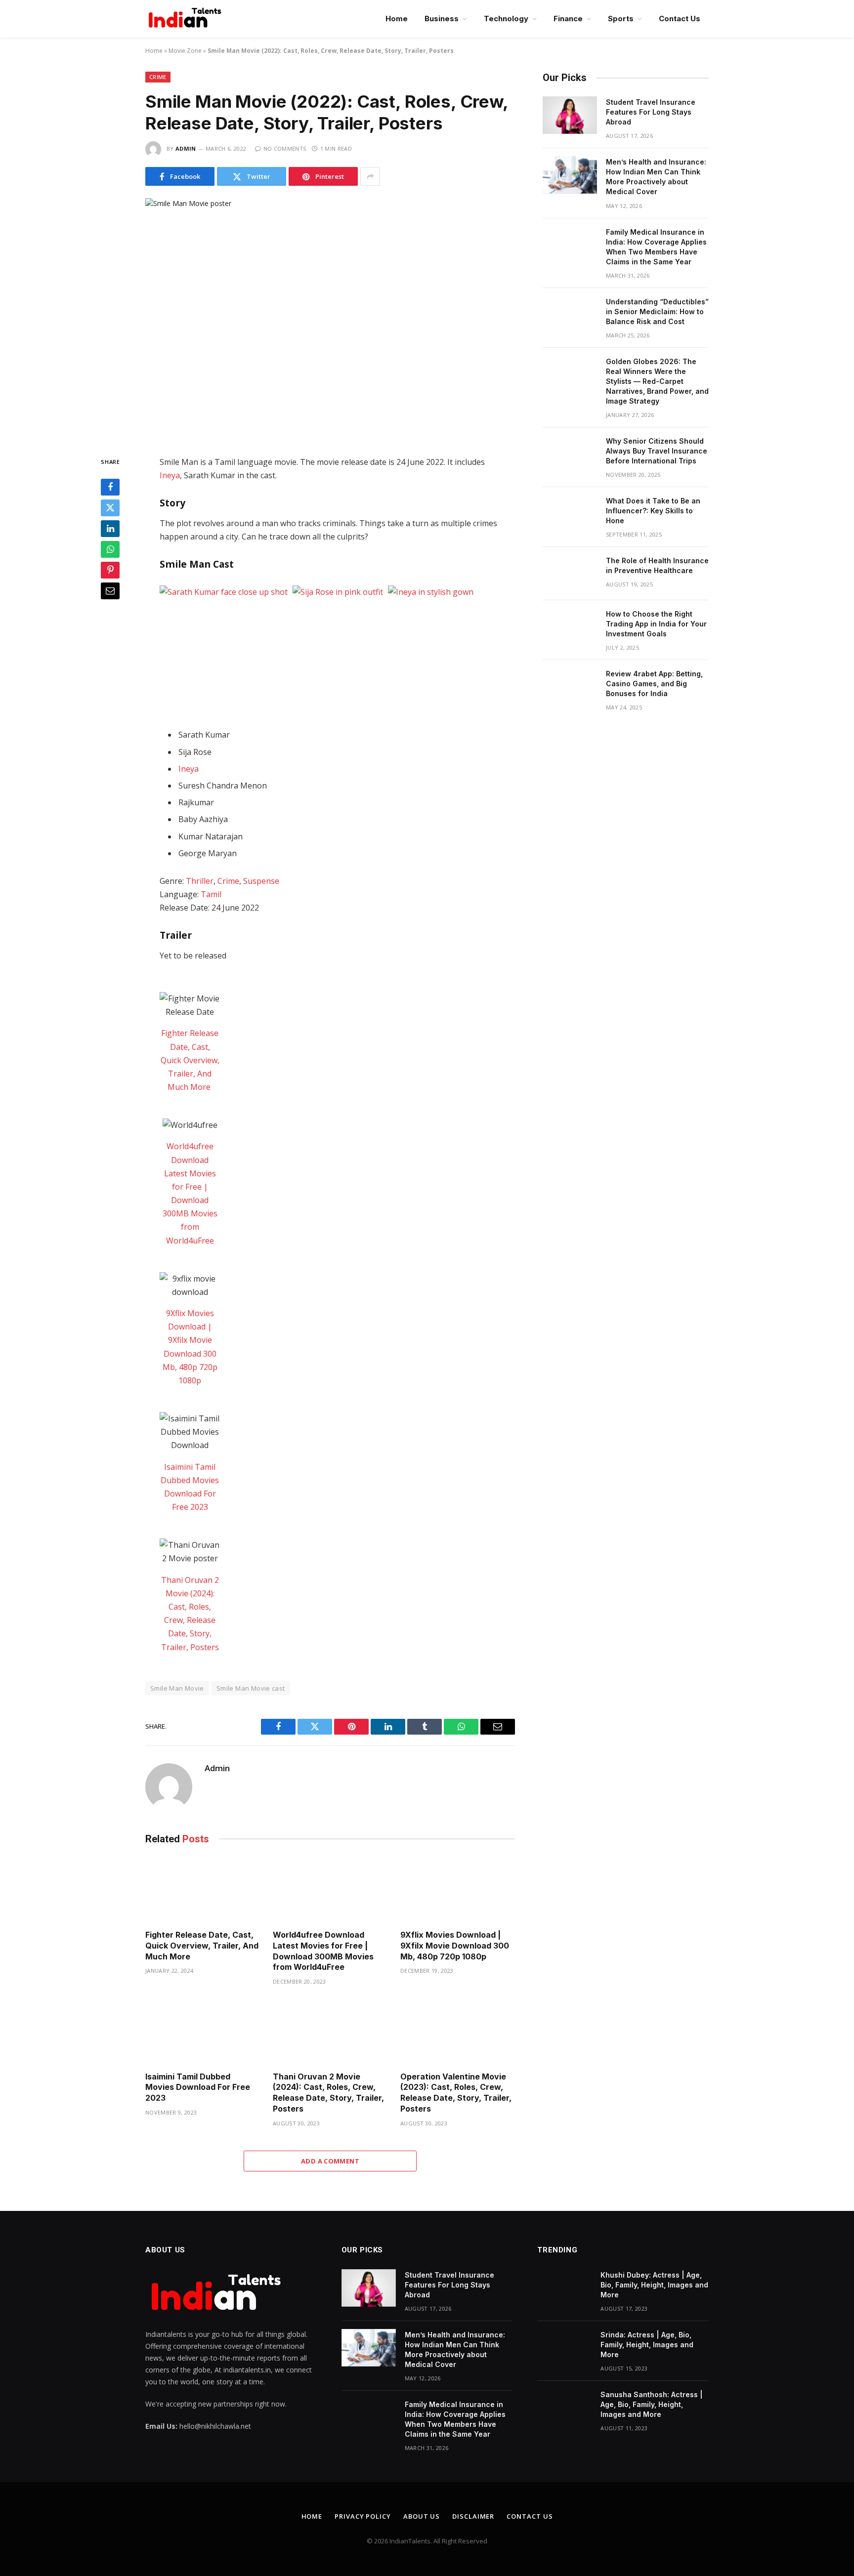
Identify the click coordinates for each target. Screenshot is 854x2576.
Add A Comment (330, 2161)
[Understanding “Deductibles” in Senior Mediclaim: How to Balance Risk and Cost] (570, 315)
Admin (186, 148)
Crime (158, 77)
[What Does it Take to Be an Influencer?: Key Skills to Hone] (570, 514)
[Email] (110, 591)
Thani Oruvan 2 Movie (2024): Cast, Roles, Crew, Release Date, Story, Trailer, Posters (328, 2093)
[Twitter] (110, 508)
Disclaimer (473, 2516)
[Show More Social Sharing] (370, 176)
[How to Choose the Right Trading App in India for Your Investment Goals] (570, 627)
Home (397, 19)
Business (442, 19)
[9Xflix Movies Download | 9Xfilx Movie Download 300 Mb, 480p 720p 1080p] (458, 1890)
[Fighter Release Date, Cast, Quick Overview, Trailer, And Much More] (203, 1890)
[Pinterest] (110, 570)
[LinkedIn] (110, 529)
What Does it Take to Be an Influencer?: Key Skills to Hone (653, 511)
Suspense (261, 881)
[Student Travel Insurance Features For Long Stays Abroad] (570, 115)
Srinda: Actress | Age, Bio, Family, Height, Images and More (647, 2345)
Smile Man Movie (177, 1688)
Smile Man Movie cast (251, 1688)
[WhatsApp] (110, 549)
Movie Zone (185, 51)
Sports (621, 19)
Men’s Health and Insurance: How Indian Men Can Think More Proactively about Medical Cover (656, 177)
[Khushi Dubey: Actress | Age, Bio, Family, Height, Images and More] (564, 2288)
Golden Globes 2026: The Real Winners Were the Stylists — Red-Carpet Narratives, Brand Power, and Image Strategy (657, 381)
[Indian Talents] (187, 19)
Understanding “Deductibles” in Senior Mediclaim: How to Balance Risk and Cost (657, 312)
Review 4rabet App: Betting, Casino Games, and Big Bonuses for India (654, 684)
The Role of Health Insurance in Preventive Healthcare (657, 565)
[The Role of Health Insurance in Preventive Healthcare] (570, 574)
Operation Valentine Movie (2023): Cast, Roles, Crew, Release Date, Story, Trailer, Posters (456, 2093)
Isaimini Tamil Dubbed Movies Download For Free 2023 (198, 2087)
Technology (506, 19)
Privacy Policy (363, 2516)
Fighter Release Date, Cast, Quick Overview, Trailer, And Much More (190, 1060)
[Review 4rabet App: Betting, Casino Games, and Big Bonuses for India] (570, 687)
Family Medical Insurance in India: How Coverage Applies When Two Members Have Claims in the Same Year (656, 247)
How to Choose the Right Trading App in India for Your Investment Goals (656, 624)
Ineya (170, 475)
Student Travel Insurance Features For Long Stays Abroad (651, 112)
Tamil (211, 894)
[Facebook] (110, 487)
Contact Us (680, 19)
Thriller (200, 881)
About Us (422, 2516)
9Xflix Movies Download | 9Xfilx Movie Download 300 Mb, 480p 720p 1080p (455, 1946)
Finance (568, 19)
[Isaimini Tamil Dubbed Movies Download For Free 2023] (203, 2031)
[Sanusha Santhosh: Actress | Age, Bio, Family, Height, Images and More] (564, 2408)
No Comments (285, 148)
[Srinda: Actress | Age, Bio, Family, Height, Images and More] (564, 2348)
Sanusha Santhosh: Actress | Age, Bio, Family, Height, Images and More (652, 2404)
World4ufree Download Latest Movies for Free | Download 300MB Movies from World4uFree (323, 1951)
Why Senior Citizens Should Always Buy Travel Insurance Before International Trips (657, 451)
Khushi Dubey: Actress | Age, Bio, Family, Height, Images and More (654, 2285)
